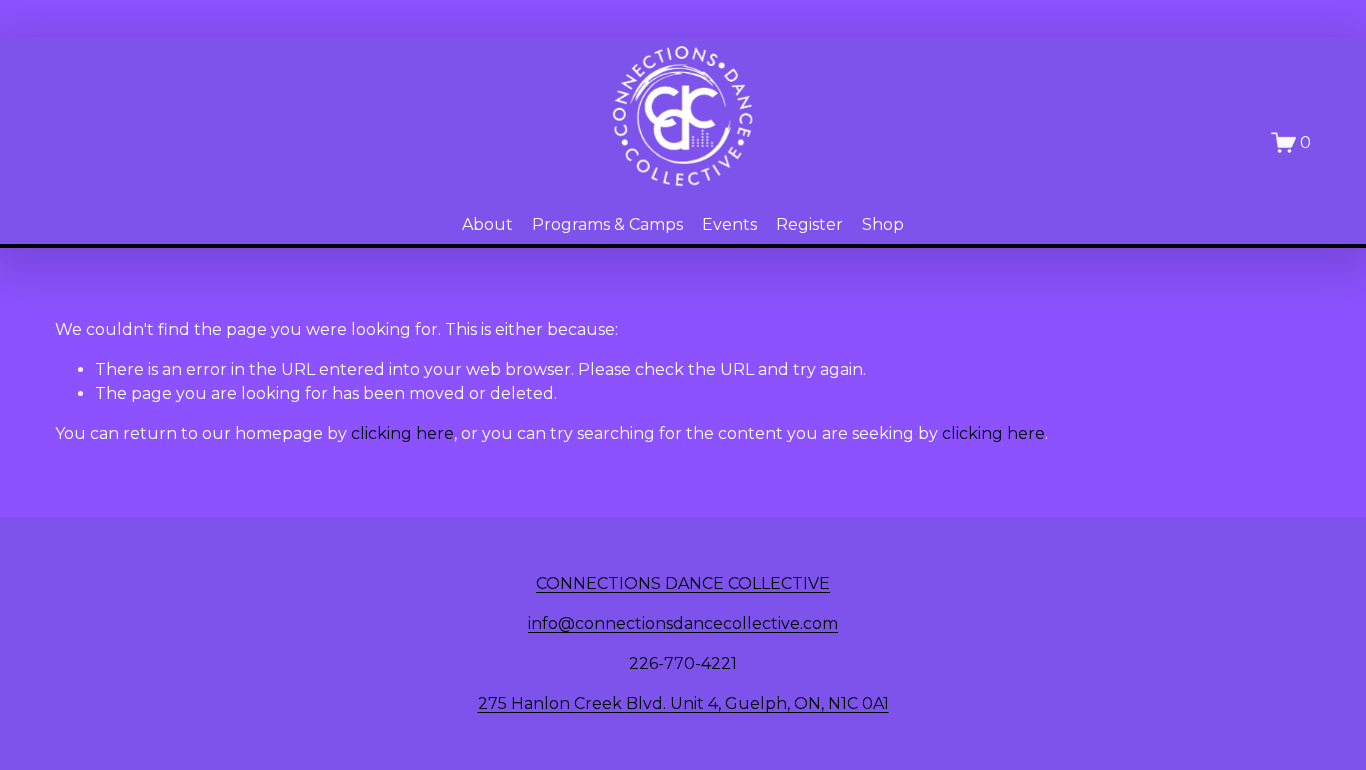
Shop (883, 224)
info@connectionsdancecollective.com (683, 623)
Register (809, 224)
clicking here (402, 433)
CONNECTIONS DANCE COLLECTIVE (683, 583)
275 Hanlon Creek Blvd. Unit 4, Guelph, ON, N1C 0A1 (683, 703)
